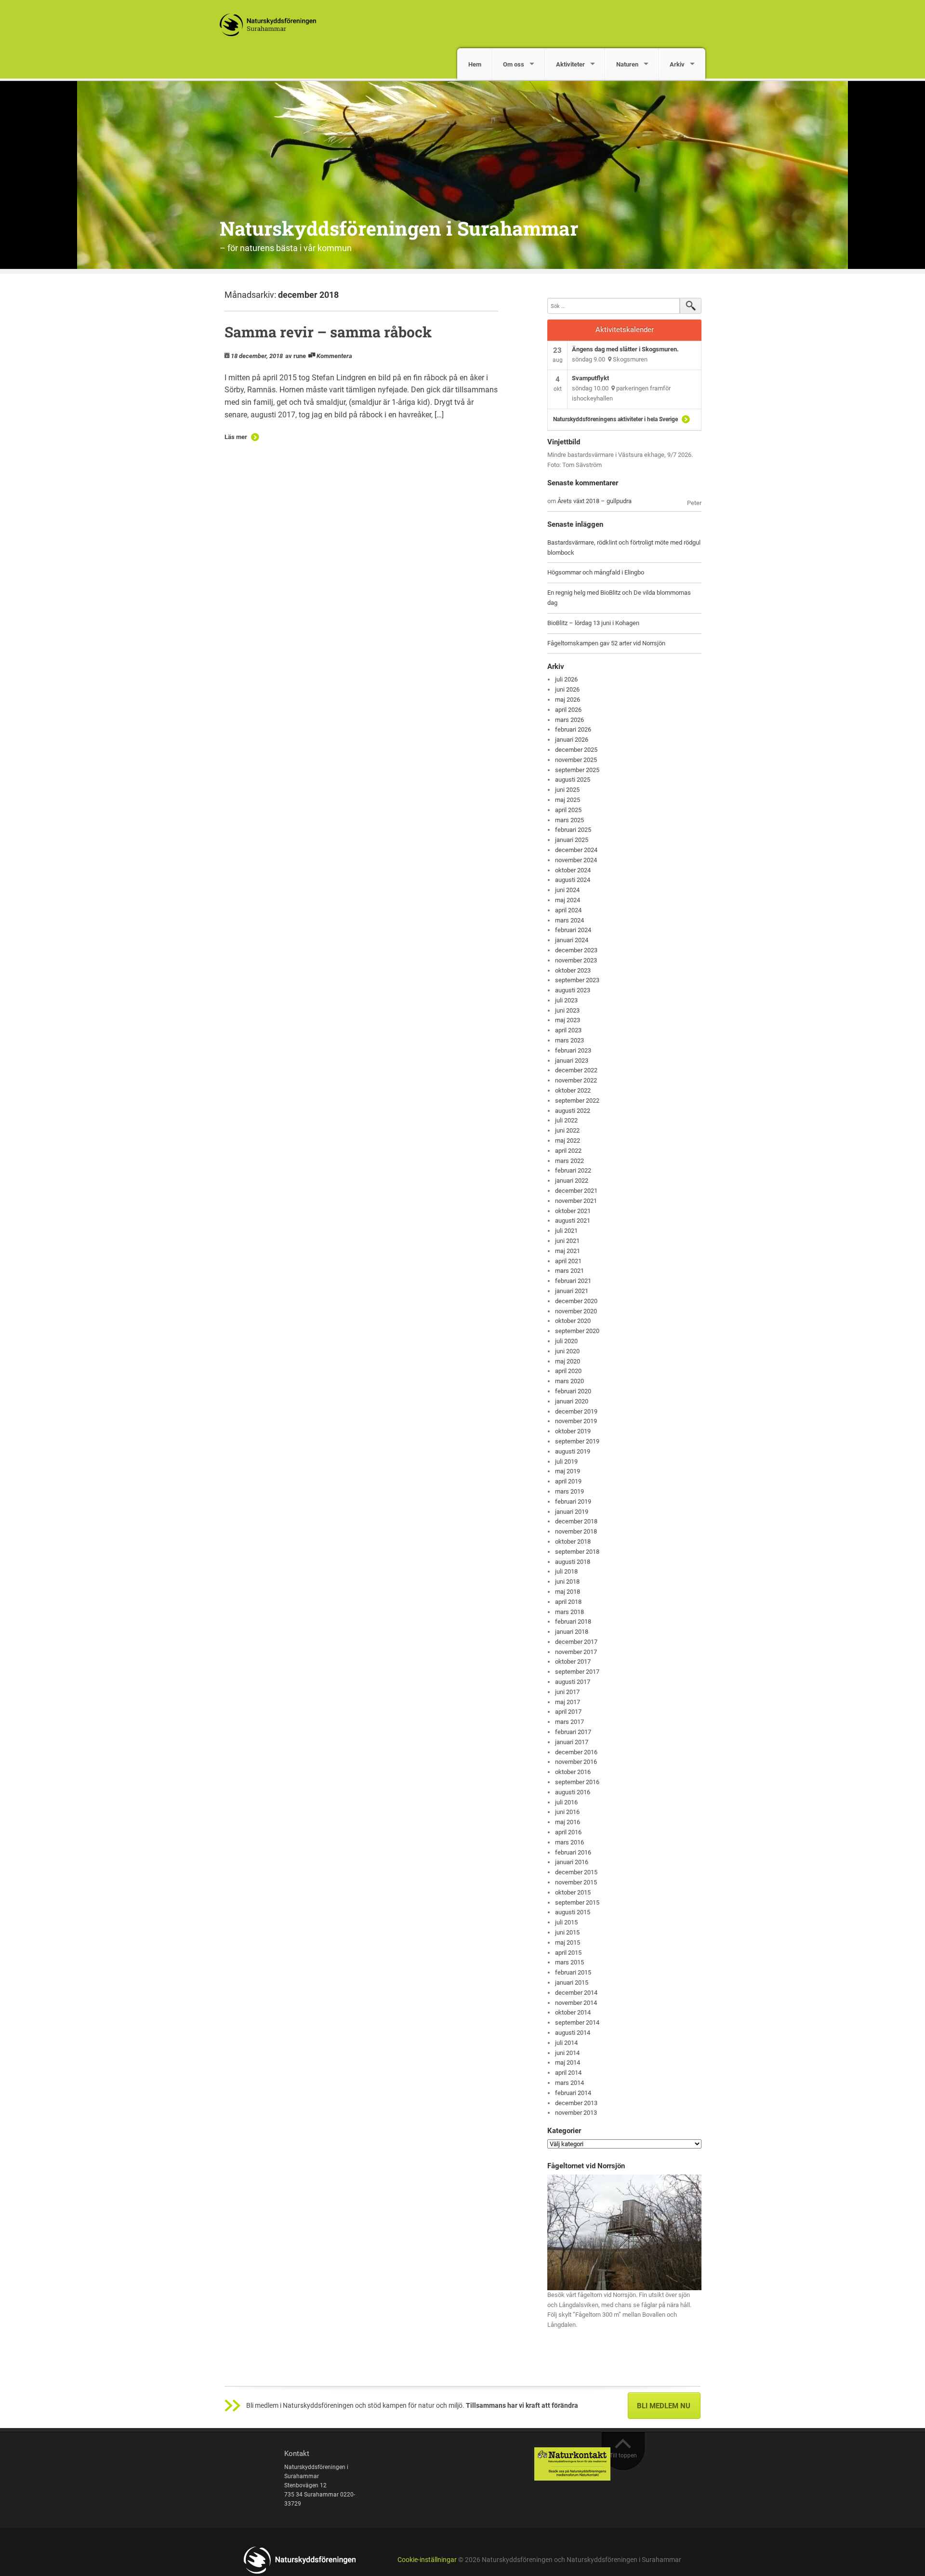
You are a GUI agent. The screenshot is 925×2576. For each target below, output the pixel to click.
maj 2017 (568, 1702)
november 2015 (576, 1882)
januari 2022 (572, 1181)
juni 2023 (567, 1010)
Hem (475, 64)
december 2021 (576, 1191)
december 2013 (576, 2103)
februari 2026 (573, 729)
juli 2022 (566, 1120)
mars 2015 (569, 1962)
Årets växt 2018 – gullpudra (595, 501)
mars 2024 (569, 920)
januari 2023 (572, 1061)
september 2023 (577, 980)
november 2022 (576, 1080)
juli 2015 (566, 1922)
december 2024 (576, 850)
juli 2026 (566, 679)
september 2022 (577, 1101)
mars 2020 (569, 1381)
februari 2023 (573, 1050)
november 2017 (576, 1652)
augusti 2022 (573, 1111)
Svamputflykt (590, 378)
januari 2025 (572, 840)
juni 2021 (567, 1241)
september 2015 (577, 1902)
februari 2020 (573, 1391)
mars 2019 (569, 1491)
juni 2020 (567, 1351)
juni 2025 (567, 790)
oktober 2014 (573, 2012)
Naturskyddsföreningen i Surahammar (399, 228)
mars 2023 (569, 1040)
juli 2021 (566, 1231)
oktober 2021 (573, 1211)
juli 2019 (566, 1462)
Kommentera (334, 356)
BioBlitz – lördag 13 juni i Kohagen (593, 623)
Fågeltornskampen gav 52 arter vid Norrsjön (606, 643)
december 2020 (576, 1301)
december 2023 (576, 950)
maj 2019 (568, 1471)
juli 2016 (566, 1802)
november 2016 (576, 1762)
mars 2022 (569, 1161)
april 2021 (568, 1261)
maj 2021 (568, 1251)
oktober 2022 (573, 1090)
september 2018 (577, 1552)
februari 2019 (573, 1502)
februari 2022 (573, 1170)
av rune (296, 356)
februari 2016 (573, 1852)
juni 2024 (567, 890)
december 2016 (576, 1752)
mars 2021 (569, 1271)
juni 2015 (567, 1932)
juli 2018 (566, 1571)
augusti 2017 (573, 1682)
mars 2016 (569, 1842)
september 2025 (577, 770)
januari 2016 (572, 1862)
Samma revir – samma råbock (328, 332)
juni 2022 (567, 1130)
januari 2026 (572, 740)
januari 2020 (572, 1401)
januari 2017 (572, 1742)
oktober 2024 (573, 870)
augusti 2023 (573, 990)
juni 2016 (567, 1812)
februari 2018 (573, 1622)
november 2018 (576, 1531)
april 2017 (568, 1712)
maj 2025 (568, 800)
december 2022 (576, 1070)
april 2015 (568, 1953)
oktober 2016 (573, 1772)
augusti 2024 (573, 880)
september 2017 (577, 1672)
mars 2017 (569, 1722)
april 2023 (568, 1030)
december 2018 (576, 1521)
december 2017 (576, 1642)
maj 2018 (568, 1592)
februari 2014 (573, 2093)
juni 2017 (567, 1692)
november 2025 (576, 760)
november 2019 (576, 1421)
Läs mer (236, 437)
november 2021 (576, 1201)
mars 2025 (569, 820)
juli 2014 (566, 2043)
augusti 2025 (573, 780)
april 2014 (568, 2073)
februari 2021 (573, 1281)
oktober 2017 (573, 1662)
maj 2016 (568, 1822)
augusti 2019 (573, 1451)
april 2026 (568, 710)
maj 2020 (568, 1361)
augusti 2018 (573, 1562)
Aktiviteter (570, 64)
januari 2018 (572, 1632)
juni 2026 (567, 689)
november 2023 (576, 960)
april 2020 (568, 1371)
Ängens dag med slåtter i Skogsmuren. (625, 349)
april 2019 (568, 1481)
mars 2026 (569, 720)
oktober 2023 (573, 970)
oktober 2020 (573, 1321)
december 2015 (576, 1872)
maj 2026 (568, 700)
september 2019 (577, 1441)
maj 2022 (568, 1141)
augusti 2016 (573, 1792)
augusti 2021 (573, 1221)
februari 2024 (573, 930)
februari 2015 (573, 1972)
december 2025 (576, 750)
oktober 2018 (573, 1542)
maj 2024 (568, 900)
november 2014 (576, 2003)
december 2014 (576, 1993)
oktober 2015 (573, 1892)
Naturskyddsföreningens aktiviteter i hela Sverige (615, 419)
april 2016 (568, 1832)
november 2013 (576, 2113)
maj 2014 (568, 2062)
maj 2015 (568, 1942)
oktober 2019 (573, 1431)
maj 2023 (568, 1020)
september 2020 (577, 1331)
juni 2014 (567, 2053)
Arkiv (677, 64)
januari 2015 (572, 1982)
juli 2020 (566, 1341)
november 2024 (576, 860)
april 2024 (568, 910)
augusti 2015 (573, 1912)
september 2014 (577, 2022)
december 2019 (576, 1411)
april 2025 (568, 810)
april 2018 (568, 1602)
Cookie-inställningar (427, 2560)
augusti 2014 (573, 2033)
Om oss (514, 64)
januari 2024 (572, 940)
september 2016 (577, 1782)
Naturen (627, 64)
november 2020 (576, 1311)
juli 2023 (566, 1000)
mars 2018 (569, 1612)
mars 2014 (569, 2083)
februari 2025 (573, 830)
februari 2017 (573, 1732)
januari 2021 (572, 1291)
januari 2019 (572, 1512)
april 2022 (568, 1151)
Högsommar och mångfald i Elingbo (596, 572)
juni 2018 (567, 1582)
